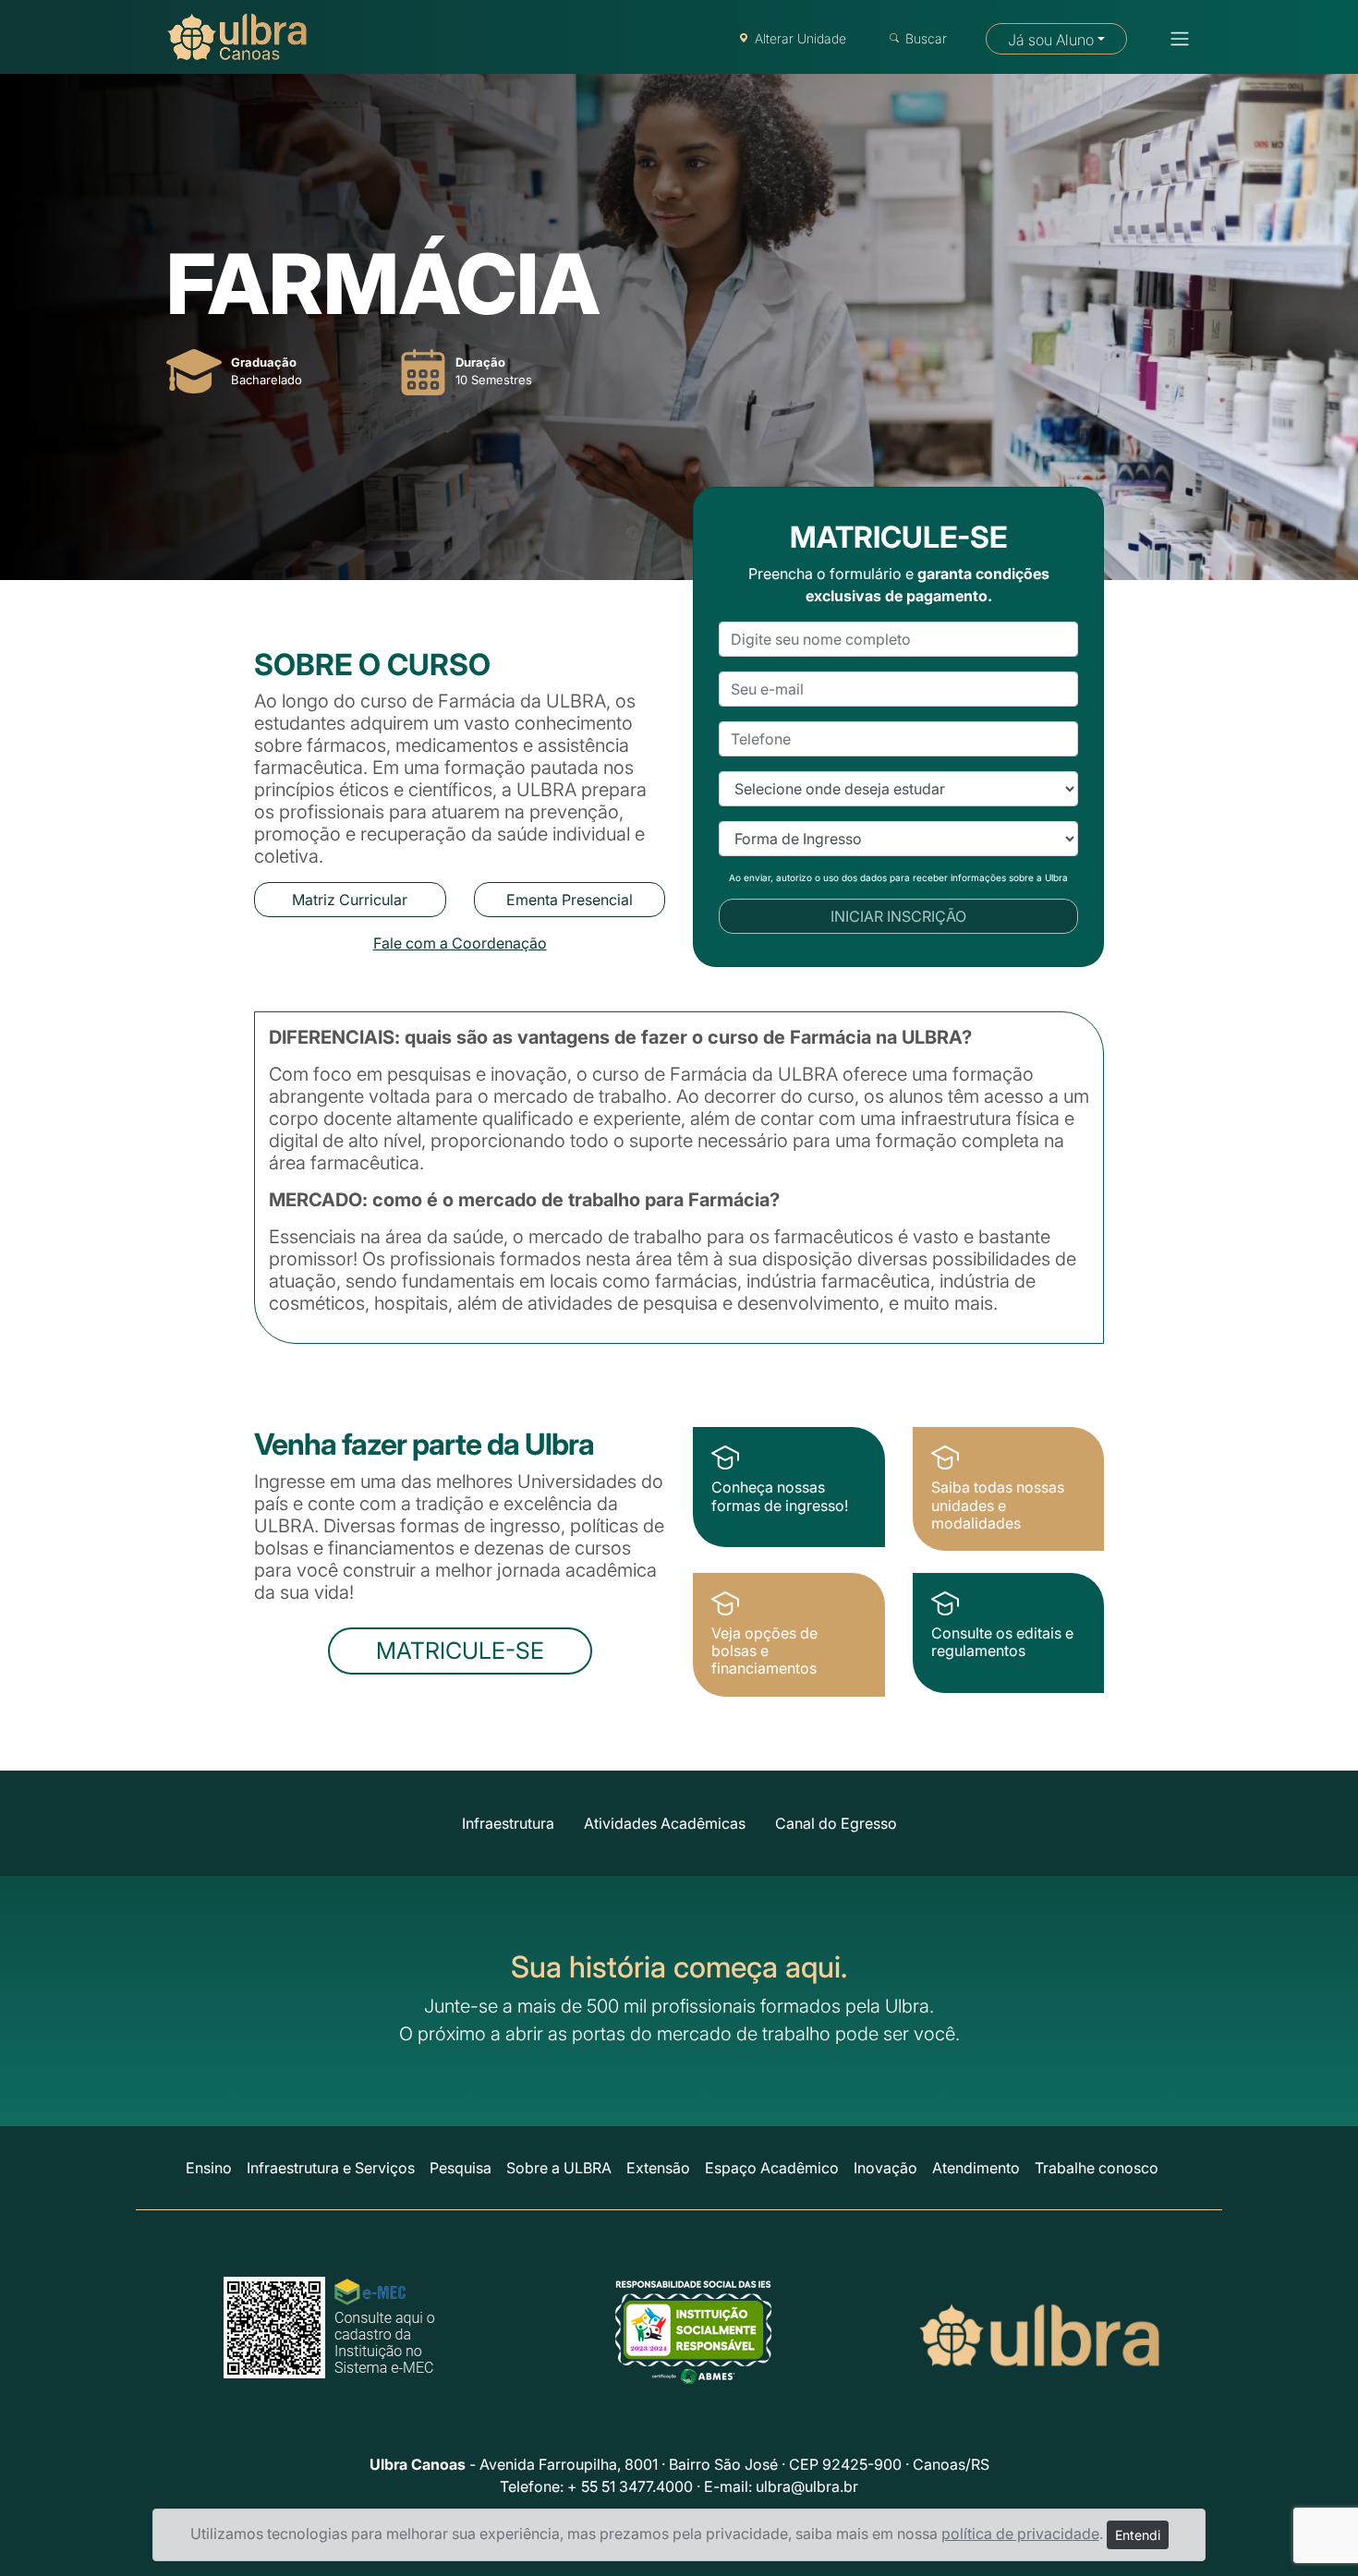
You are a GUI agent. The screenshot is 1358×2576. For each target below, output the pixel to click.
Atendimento (976, 2168)
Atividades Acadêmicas (665, 1823)
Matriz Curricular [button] (350, 900)
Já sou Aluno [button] (1051, 40)
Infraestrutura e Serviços (331, 2168)
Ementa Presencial (570, 900)
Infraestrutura (508, 1823)
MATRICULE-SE (460, 1651)
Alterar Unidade (800, 38)
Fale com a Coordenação (460, 943)
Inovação (885, 2168)
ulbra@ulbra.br (807, 2486)
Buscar (926, 38)
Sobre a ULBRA (559, 2168)
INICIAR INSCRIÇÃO (898, 916)
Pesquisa (461, 2168)
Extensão (658, 2168)
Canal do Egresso (836, 1823)
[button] (1174, 39)
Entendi (1138, 2535)
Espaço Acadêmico (772, 2168)
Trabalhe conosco (1097, 2168)
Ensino (209, 2168)
